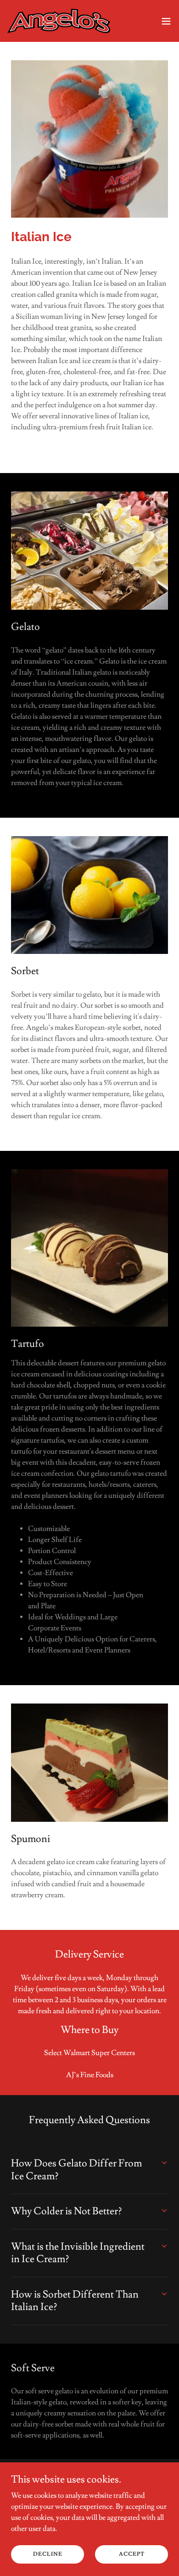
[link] (59, 21)
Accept (132, 2554)
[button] (166, 21)
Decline (48, 2554)
